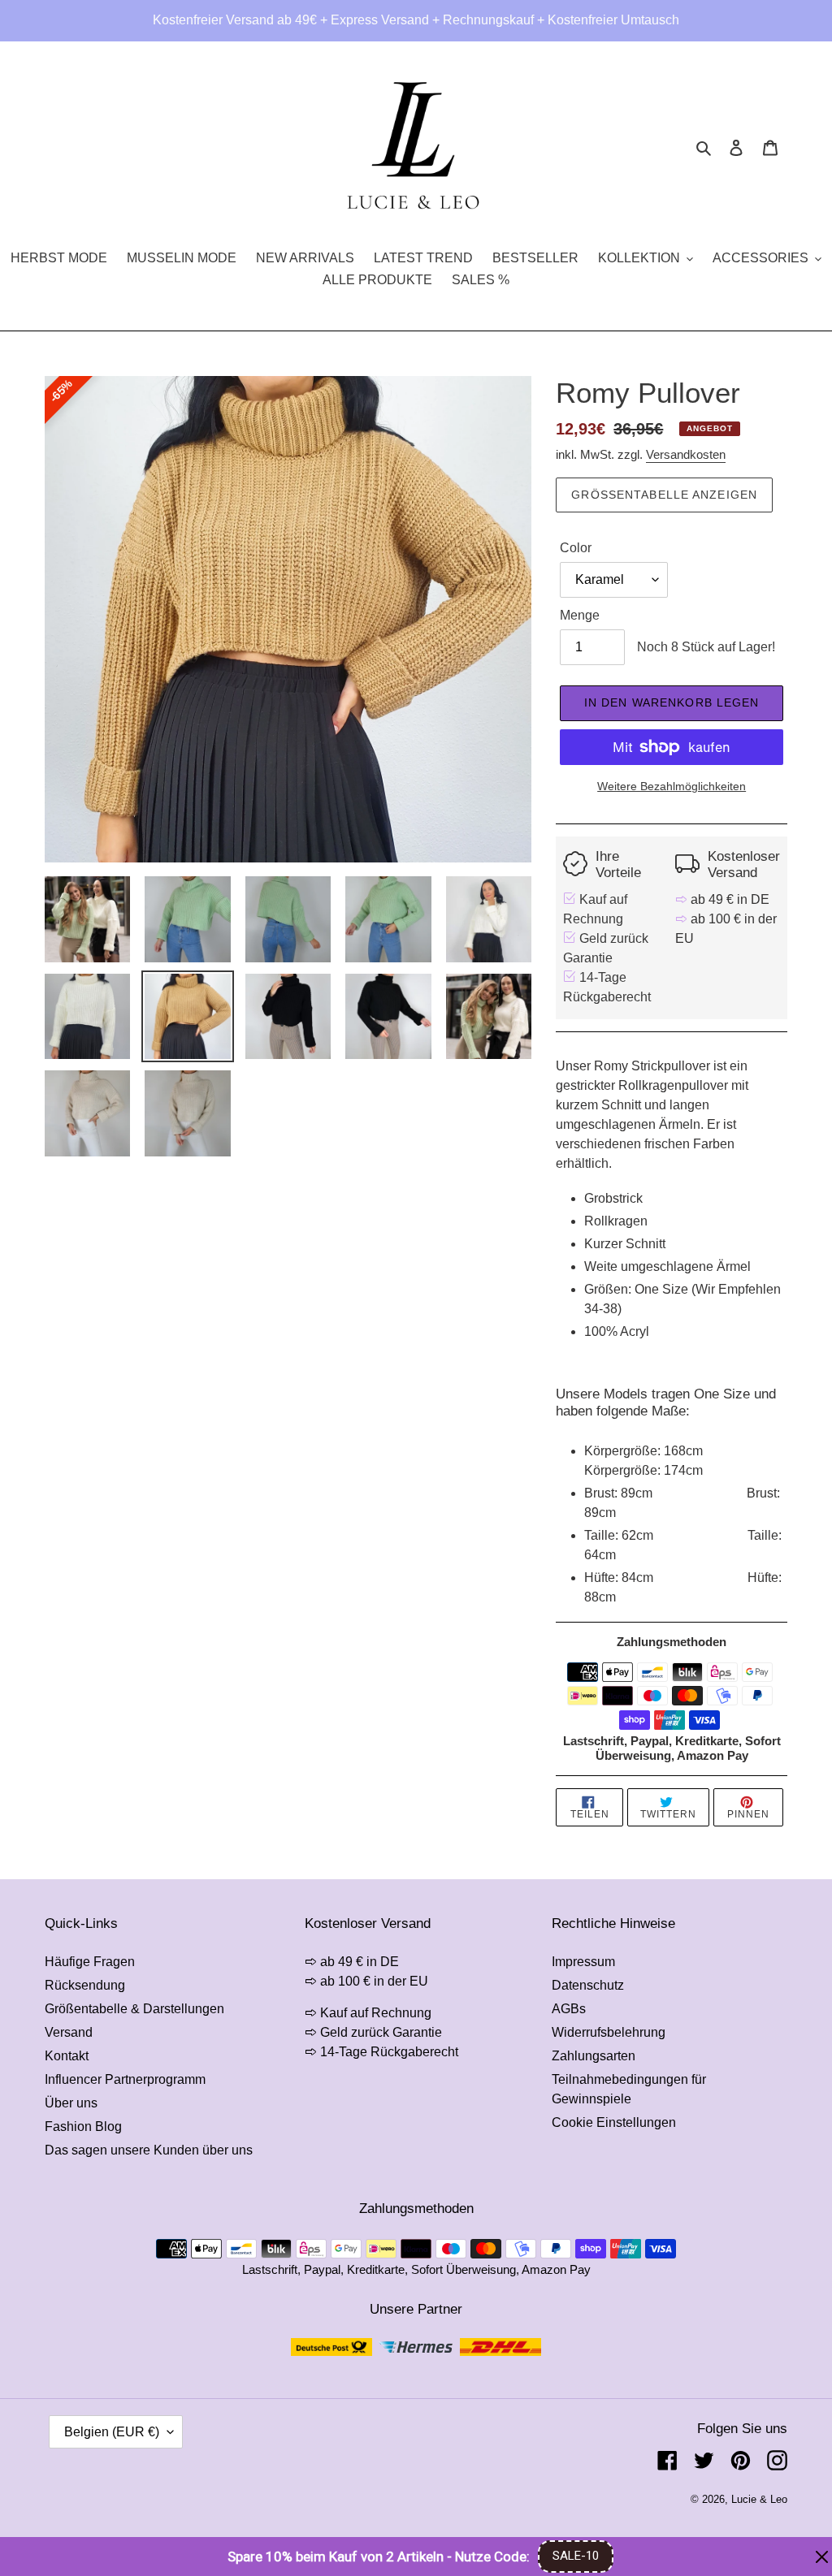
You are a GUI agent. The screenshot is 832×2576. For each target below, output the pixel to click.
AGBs (569, 2009)
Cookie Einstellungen (614, 2122)
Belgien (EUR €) (112, 2432)
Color (576, 548)
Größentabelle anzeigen (664, 495)
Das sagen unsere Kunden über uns (149, 2150)
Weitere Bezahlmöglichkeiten (672, 786)
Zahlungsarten (594, 2056)
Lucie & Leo (759, 2499)
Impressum (583, 1962)
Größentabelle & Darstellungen (134, 2009)
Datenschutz (588, 1985)
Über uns (71, 2103)
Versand (69, 2032)
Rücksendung (85, 1985)
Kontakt (67, 2056)
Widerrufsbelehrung (609, 2032)
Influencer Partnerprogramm (125, 2079)
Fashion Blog (83, 2126)
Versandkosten (686, 454)
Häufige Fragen (90, 1962)
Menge (580, 615)
